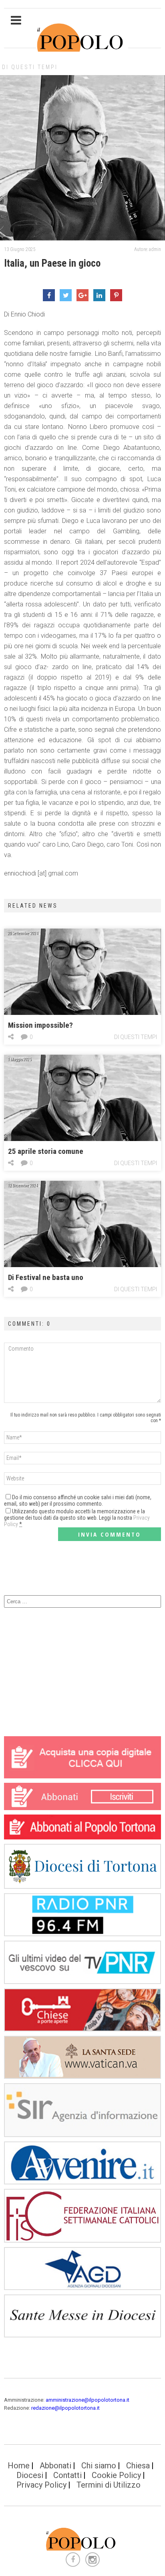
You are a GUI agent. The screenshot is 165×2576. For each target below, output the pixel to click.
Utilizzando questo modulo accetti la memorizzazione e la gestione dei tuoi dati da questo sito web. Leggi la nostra (77, 1518)
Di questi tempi (30, 67)
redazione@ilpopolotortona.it (65, 2408)
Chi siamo (99, 2466)
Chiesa (138, 2466)
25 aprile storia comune (46, 1151)
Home (19, 2466)
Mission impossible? (40, 1025)
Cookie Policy (116, 2475)
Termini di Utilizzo (109, 2485)
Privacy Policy (41, 2485)
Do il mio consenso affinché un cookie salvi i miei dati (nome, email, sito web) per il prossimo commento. (78, 1500)
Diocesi (30, 2475)
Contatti (67, 2475)
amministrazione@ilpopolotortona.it (88, 2400)
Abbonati (55, 2466)
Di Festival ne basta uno (46, 1277)
